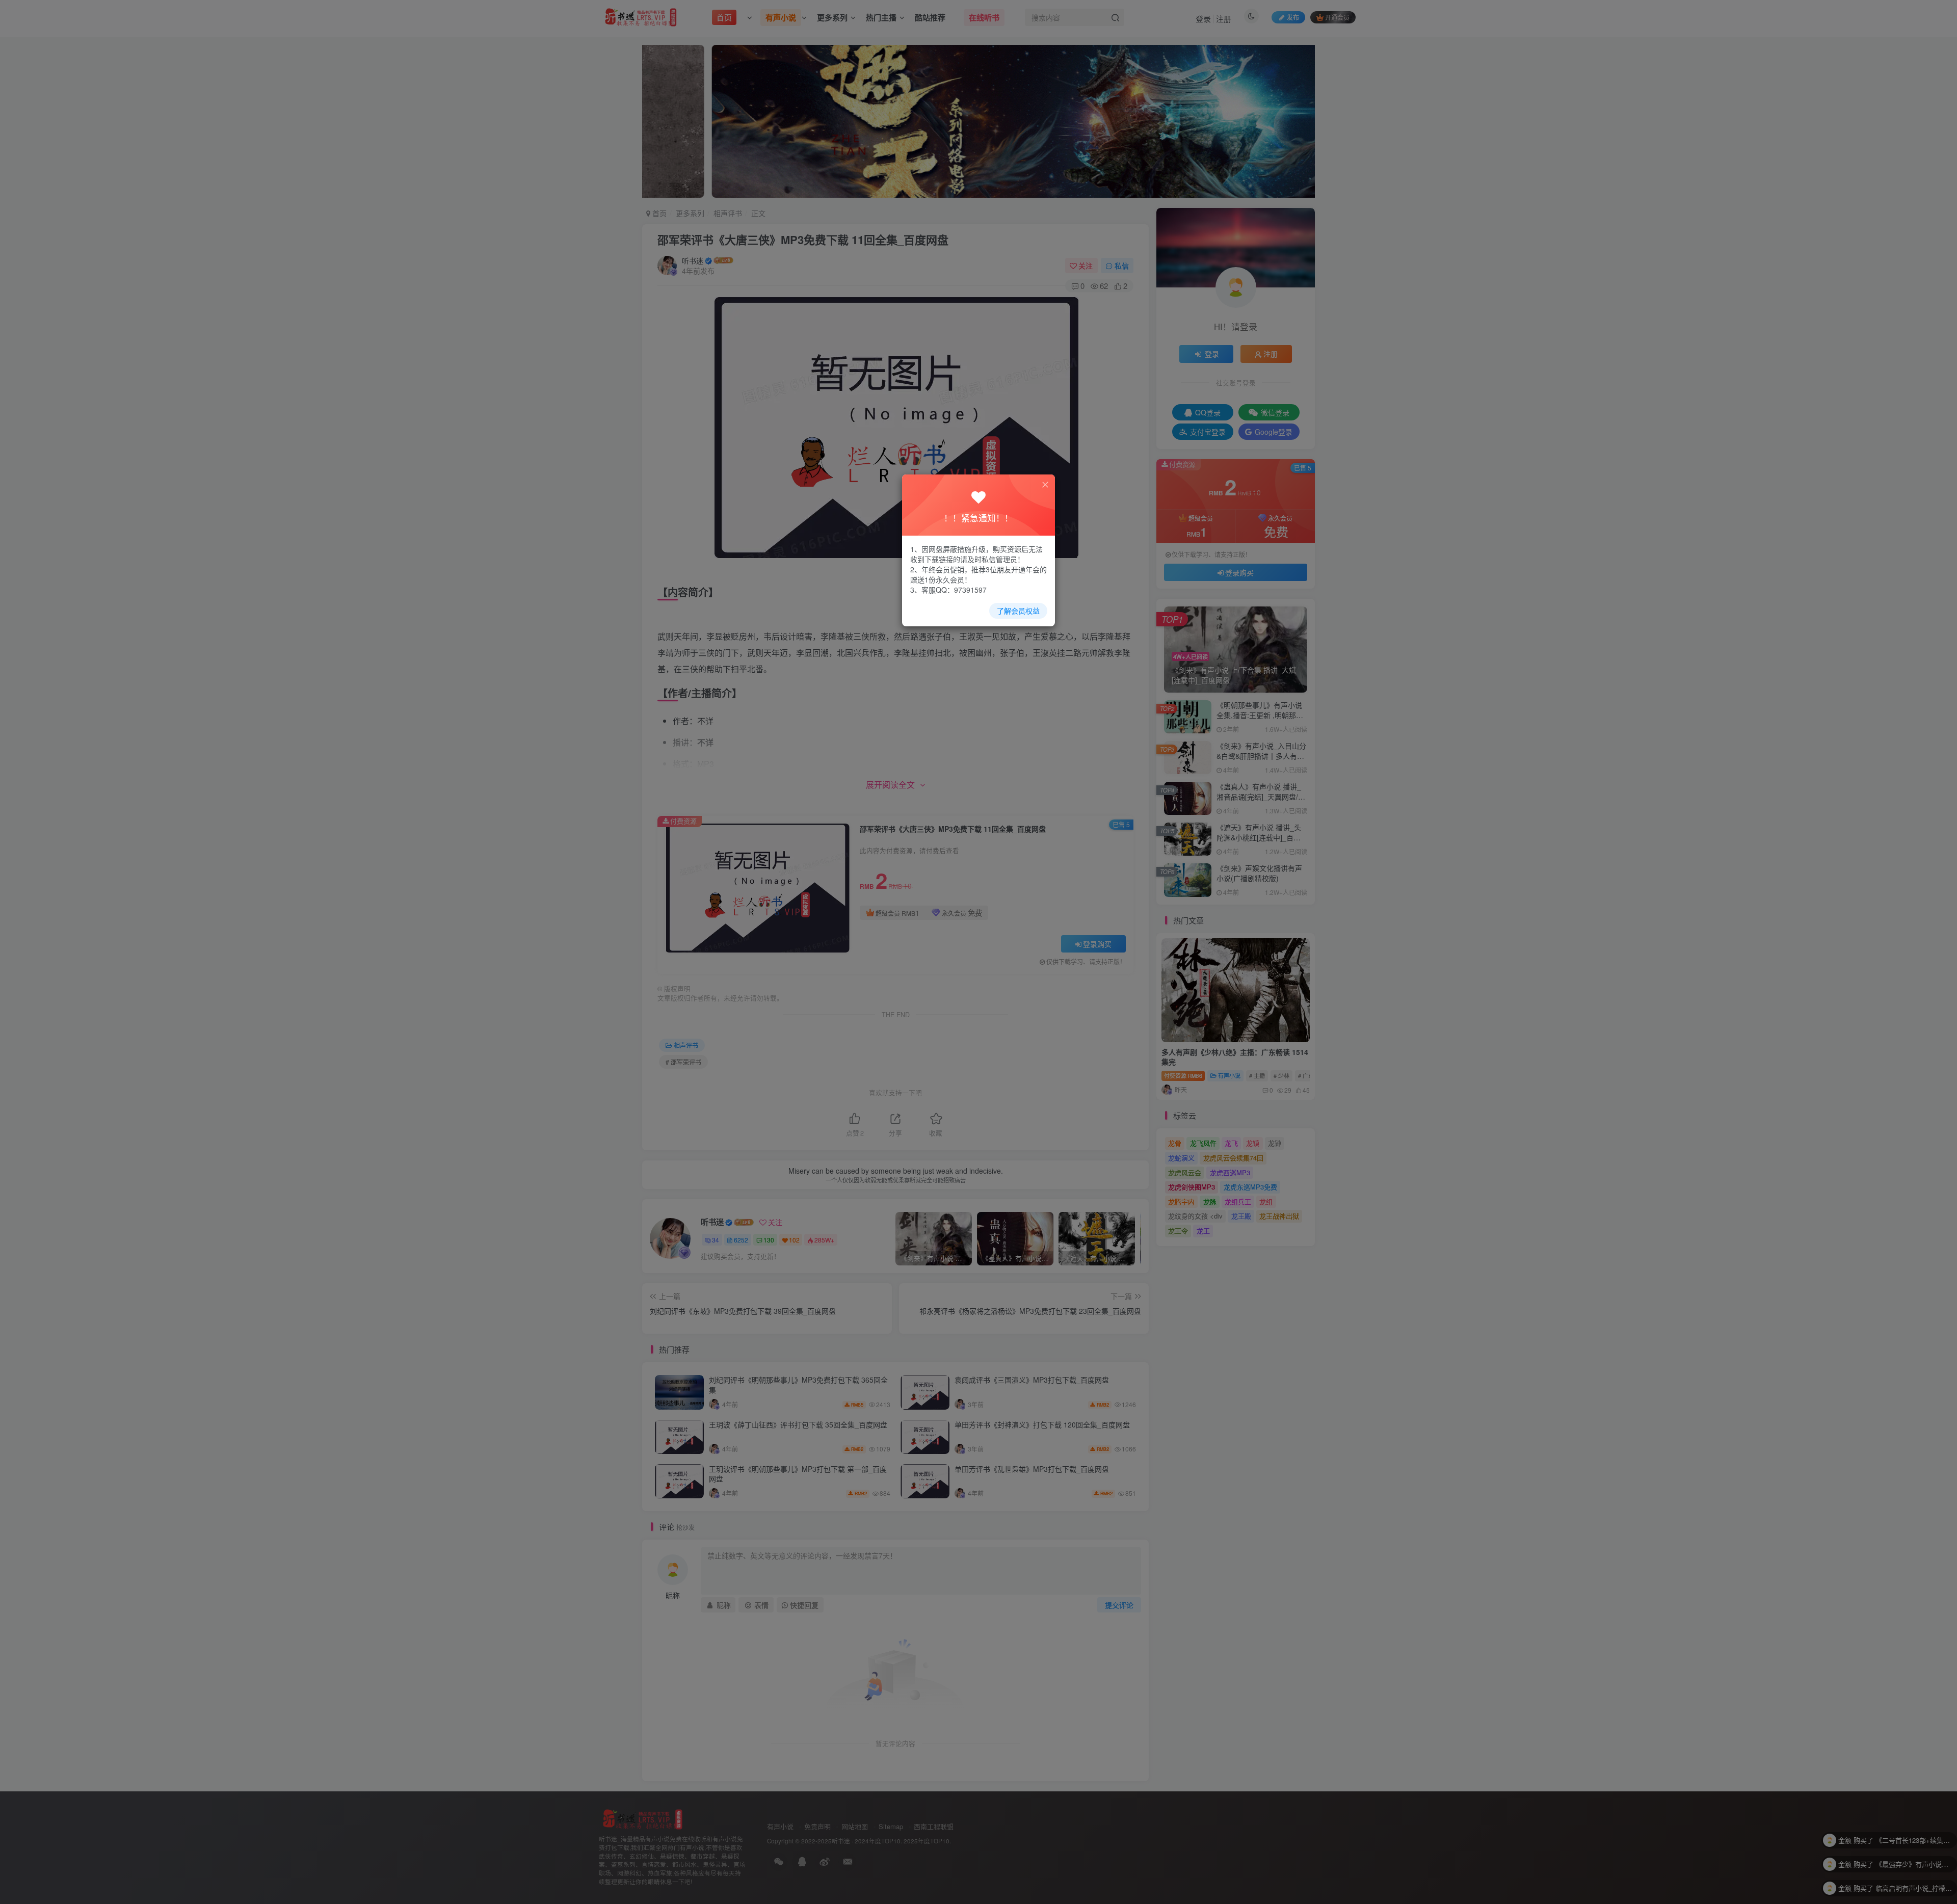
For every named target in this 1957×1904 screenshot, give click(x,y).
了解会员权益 (1018, 611)
